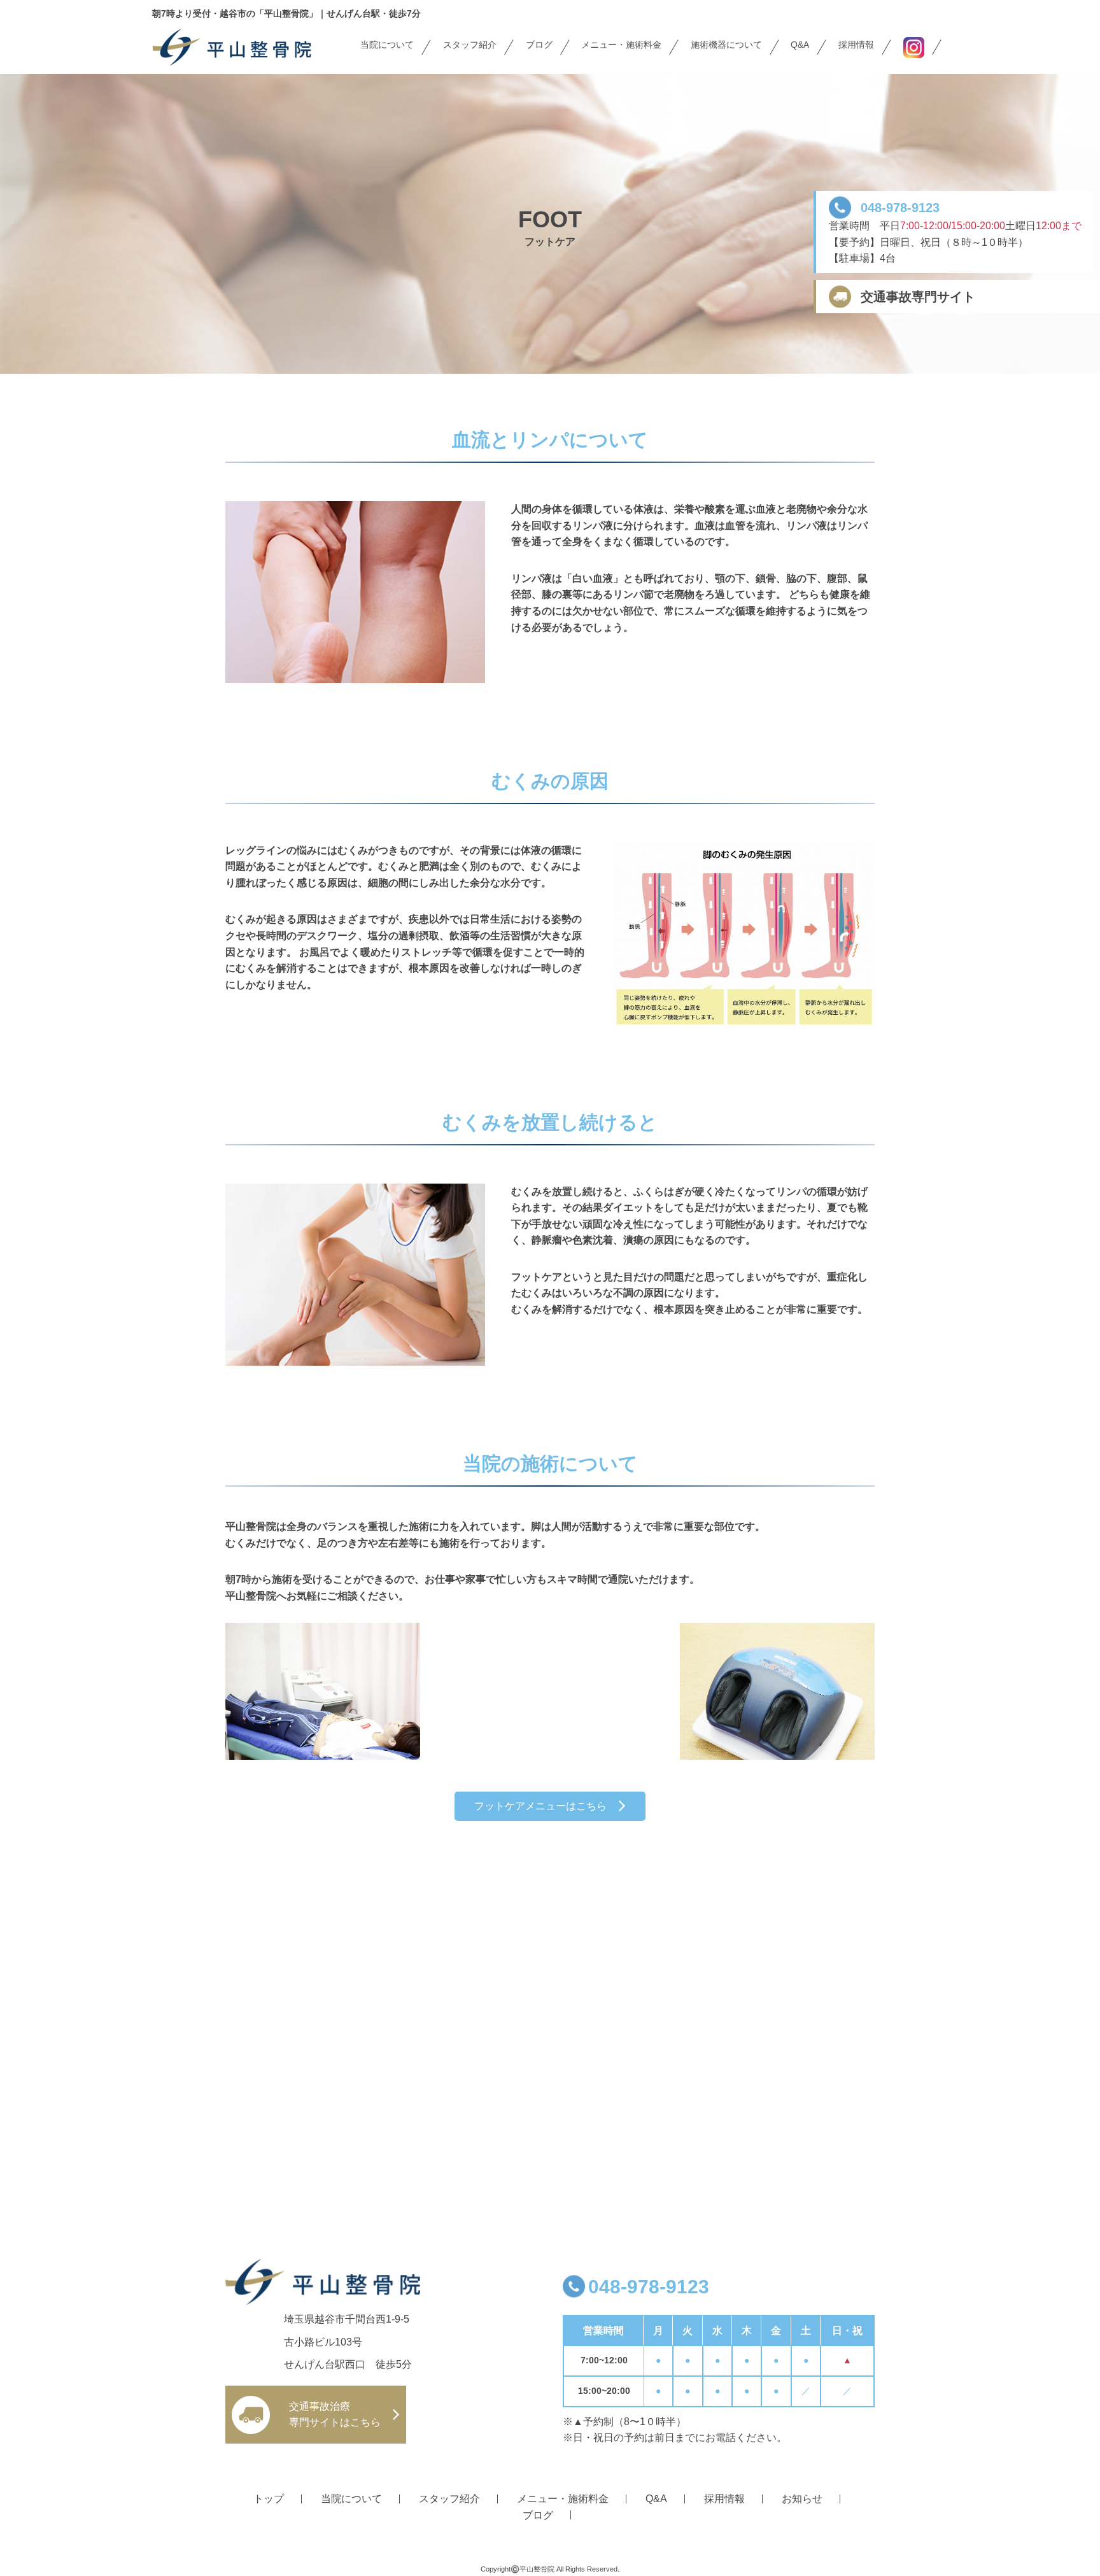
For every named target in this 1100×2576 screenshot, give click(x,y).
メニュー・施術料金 (621, 45)
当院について (387, 45)
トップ (269, 2499)
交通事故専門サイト (918, 297)
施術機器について (726, 45)
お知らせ (802, 2499)
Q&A (800, 45)
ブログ (539, 45)
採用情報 (856, 45)
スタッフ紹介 (470, 45)
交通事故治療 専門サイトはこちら (335, 2415)
